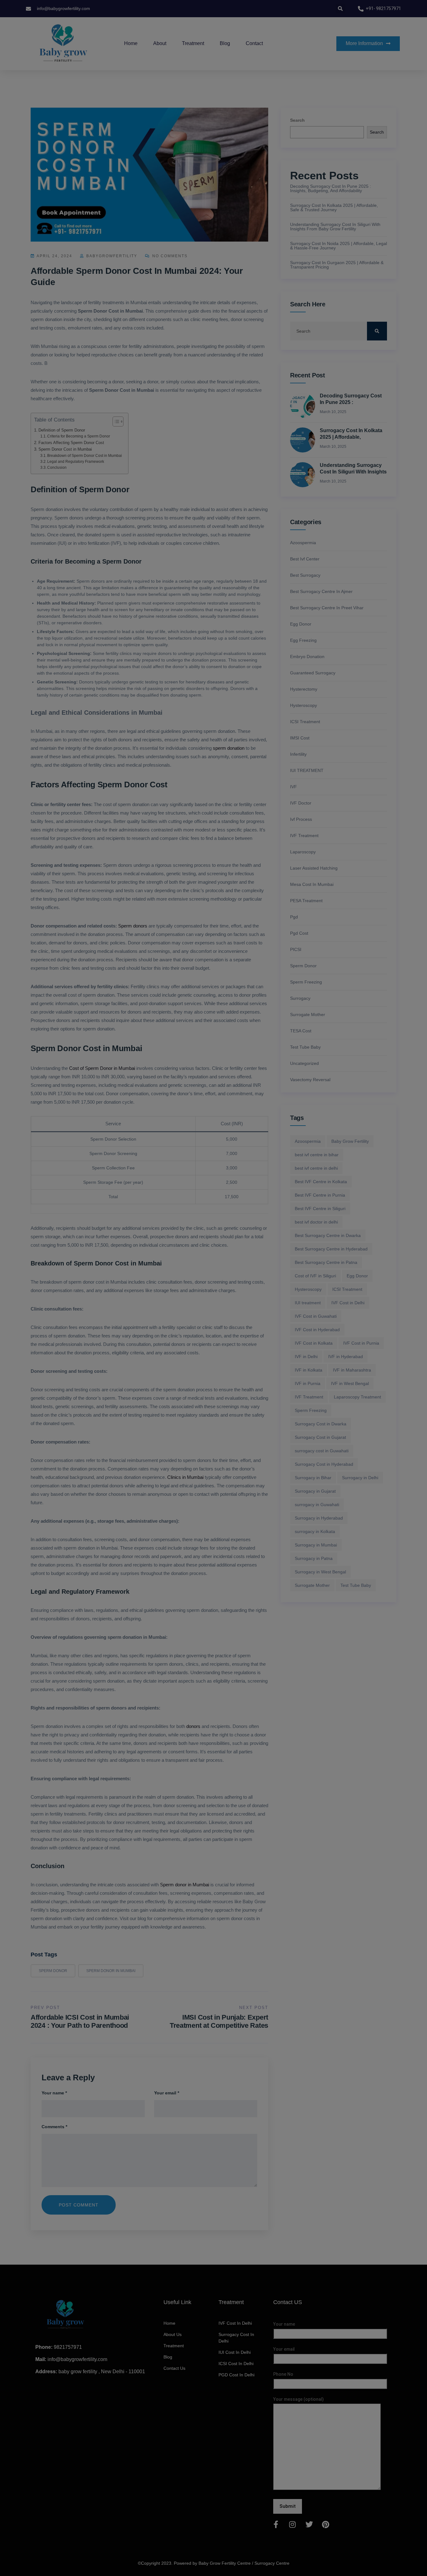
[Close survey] (268, 250)
